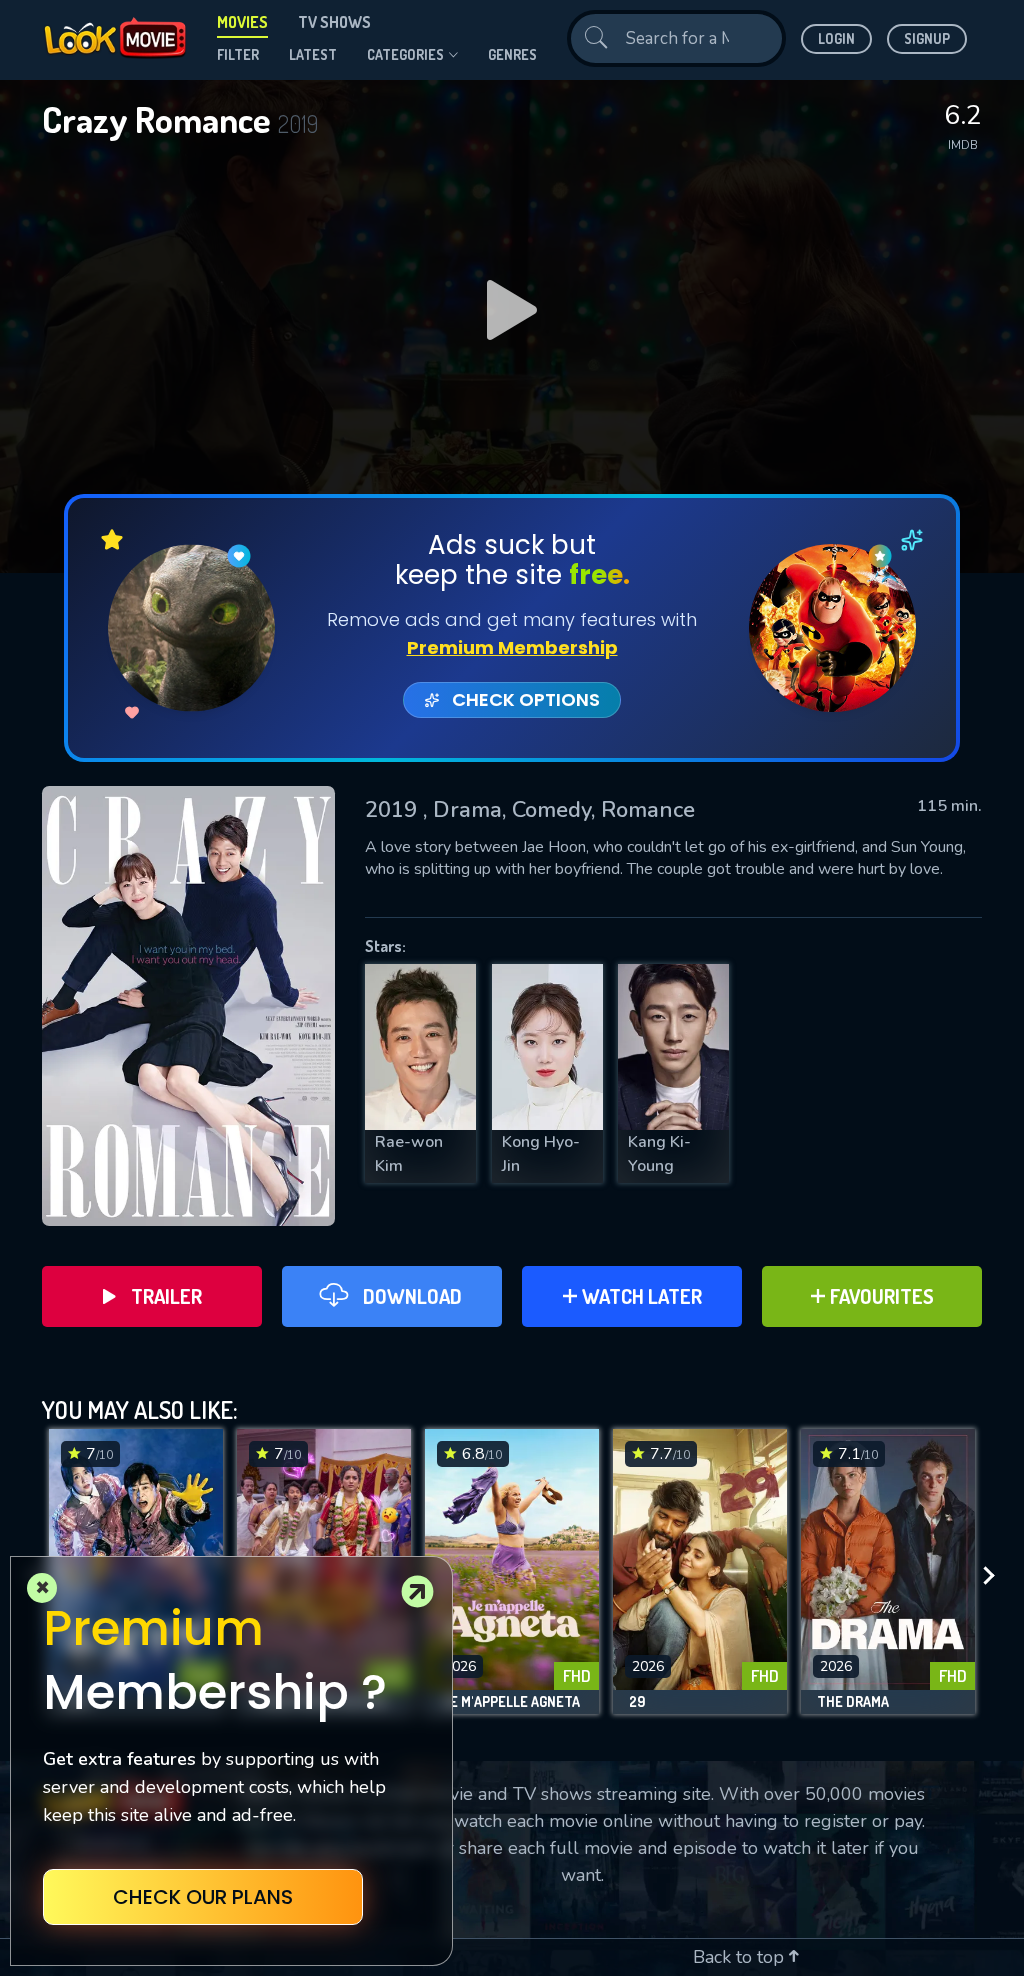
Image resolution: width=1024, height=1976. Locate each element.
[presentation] (995, 1576)
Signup (927, 38)
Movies (242, 22)
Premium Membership (512, 647)
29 (637, 1702)
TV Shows (334, 22)
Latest (313, 54)
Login (836, 38)
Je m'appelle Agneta (510, 1702)
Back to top (741, 1957)
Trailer (166, 1296)
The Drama (853, 1702)
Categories (405, 54)
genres (512, 54)
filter (238, 54)
